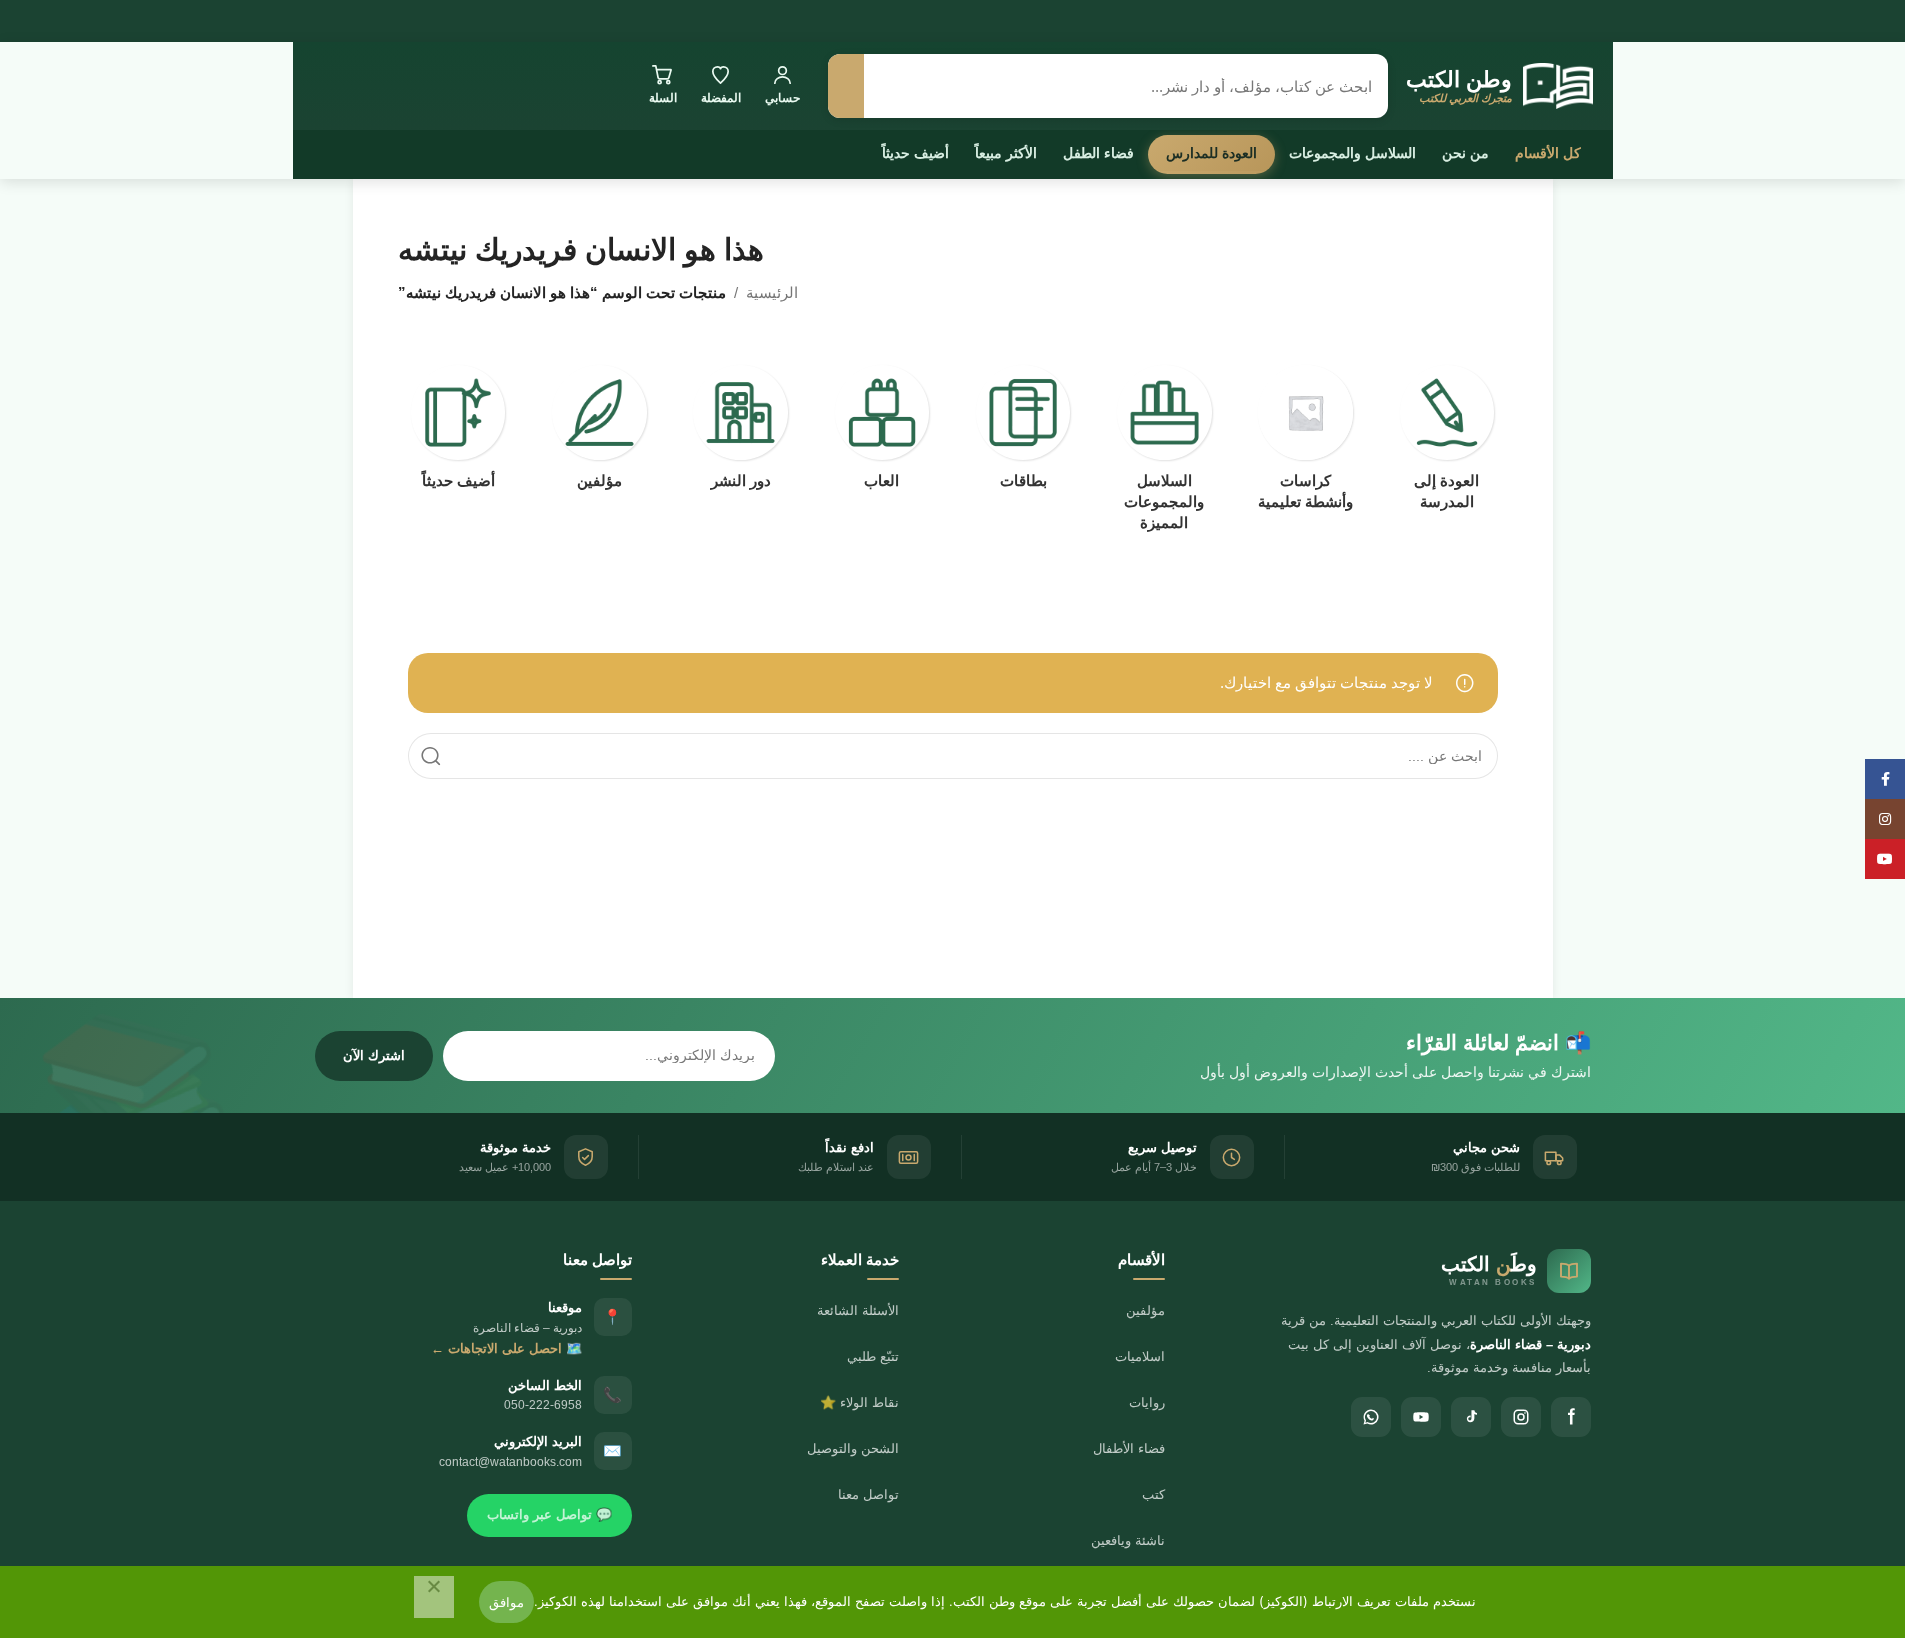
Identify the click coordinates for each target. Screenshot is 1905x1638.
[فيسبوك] (1571, 1417)
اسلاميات (1140, 1356)
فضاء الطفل (1098, 153)
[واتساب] (1371, 1417)
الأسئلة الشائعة (858, 1310)
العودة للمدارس (1211, 153)
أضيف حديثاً (915, 153)
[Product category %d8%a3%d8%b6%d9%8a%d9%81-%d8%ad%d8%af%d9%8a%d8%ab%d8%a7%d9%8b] (458, 433)
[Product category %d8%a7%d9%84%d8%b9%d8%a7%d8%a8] (881, 433)
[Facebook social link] (1885, 779)
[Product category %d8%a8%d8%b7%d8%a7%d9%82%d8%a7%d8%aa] (1023, 433)
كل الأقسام (1548, 153)
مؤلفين (1145, 1310)
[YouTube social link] (1885, 859)
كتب (1153, 1494)
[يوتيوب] (1421, 1417)
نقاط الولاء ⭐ (859, 1402)
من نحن (1465, 153)
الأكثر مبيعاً (1006, 153)
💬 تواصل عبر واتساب (549, 1514)
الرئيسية (772, 292)
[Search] (431, 756)
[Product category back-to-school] (1446, 443)
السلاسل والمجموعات (1352, 153)
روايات (1147, 1402)
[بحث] (846, 86)
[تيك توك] (1471, 1417)
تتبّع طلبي (873, 1356)
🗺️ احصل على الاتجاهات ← (506, 1348)
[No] (434, 1597)
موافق (506, 1602)
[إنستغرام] (1521, 1417)
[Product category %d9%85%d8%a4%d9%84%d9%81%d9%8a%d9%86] (599, 433)
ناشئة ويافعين (1128, 1540)
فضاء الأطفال (1129, 1448)
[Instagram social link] (1885, 819)
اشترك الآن (374, 1055)
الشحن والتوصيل (853, 1448)
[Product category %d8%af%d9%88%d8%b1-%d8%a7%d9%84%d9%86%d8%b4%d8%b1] (740, 433)
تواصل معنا (868, 1494)
